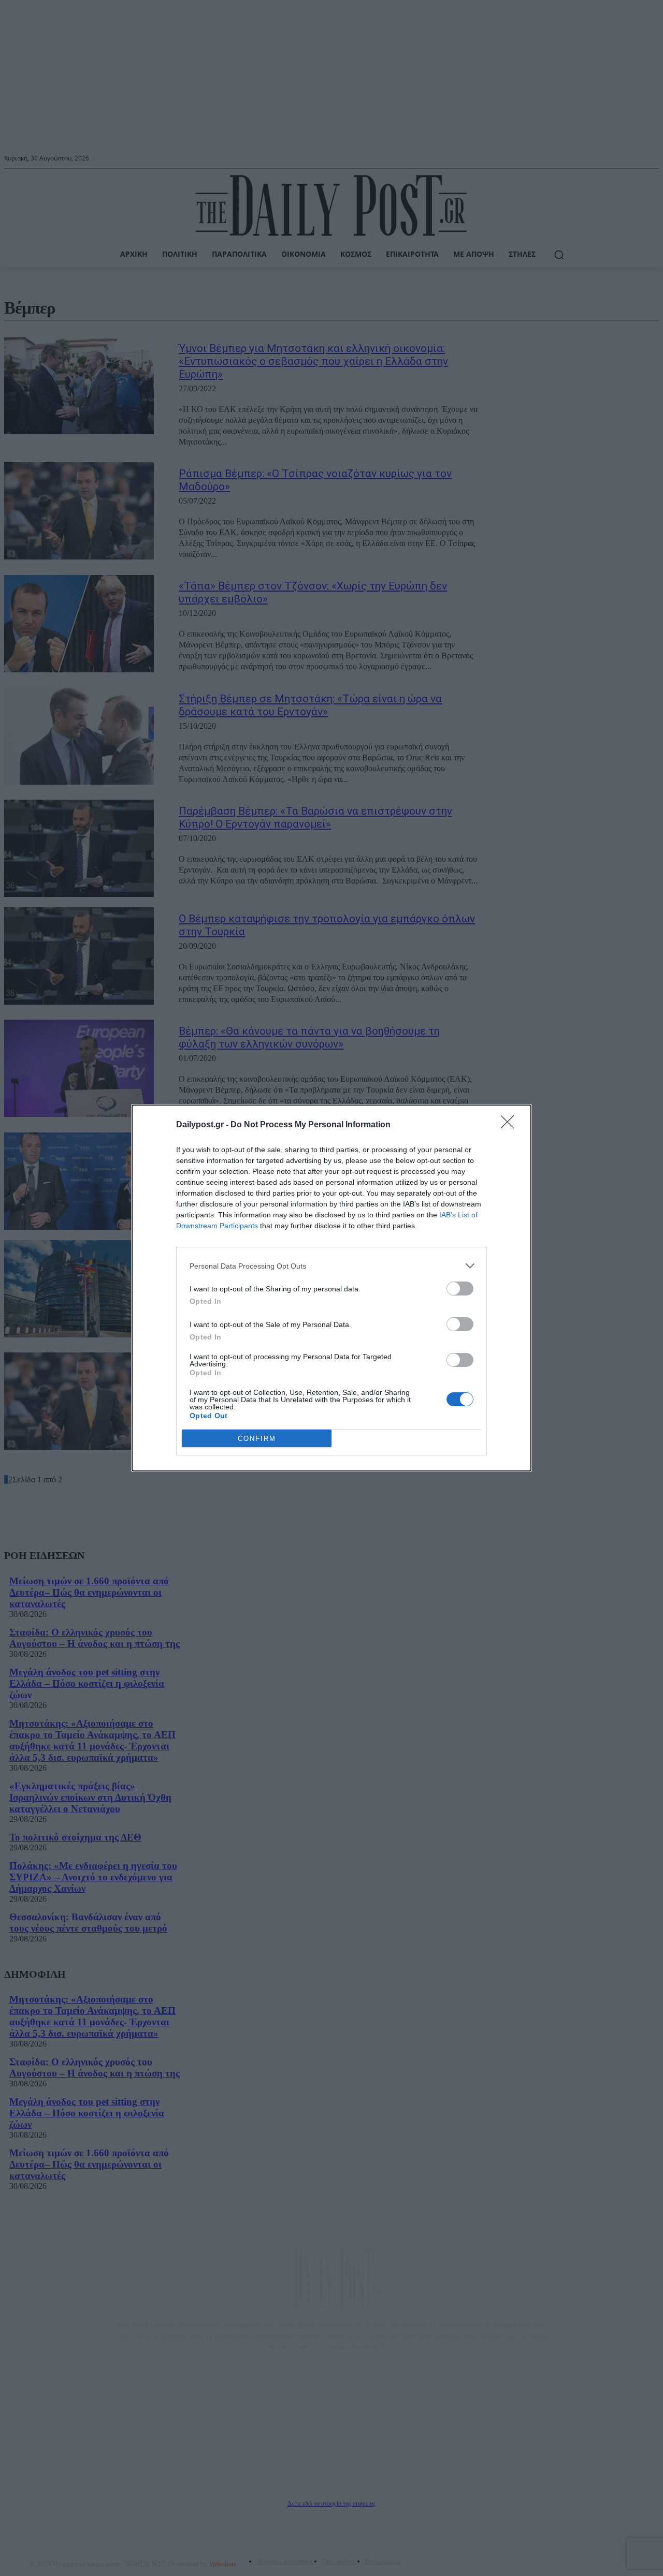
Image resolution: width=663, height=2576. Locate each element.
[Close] (511, 1125)
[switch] (460, 1289)
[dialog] (331, 1288)
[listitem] (331, 1266)
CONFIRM (257, 1439)
